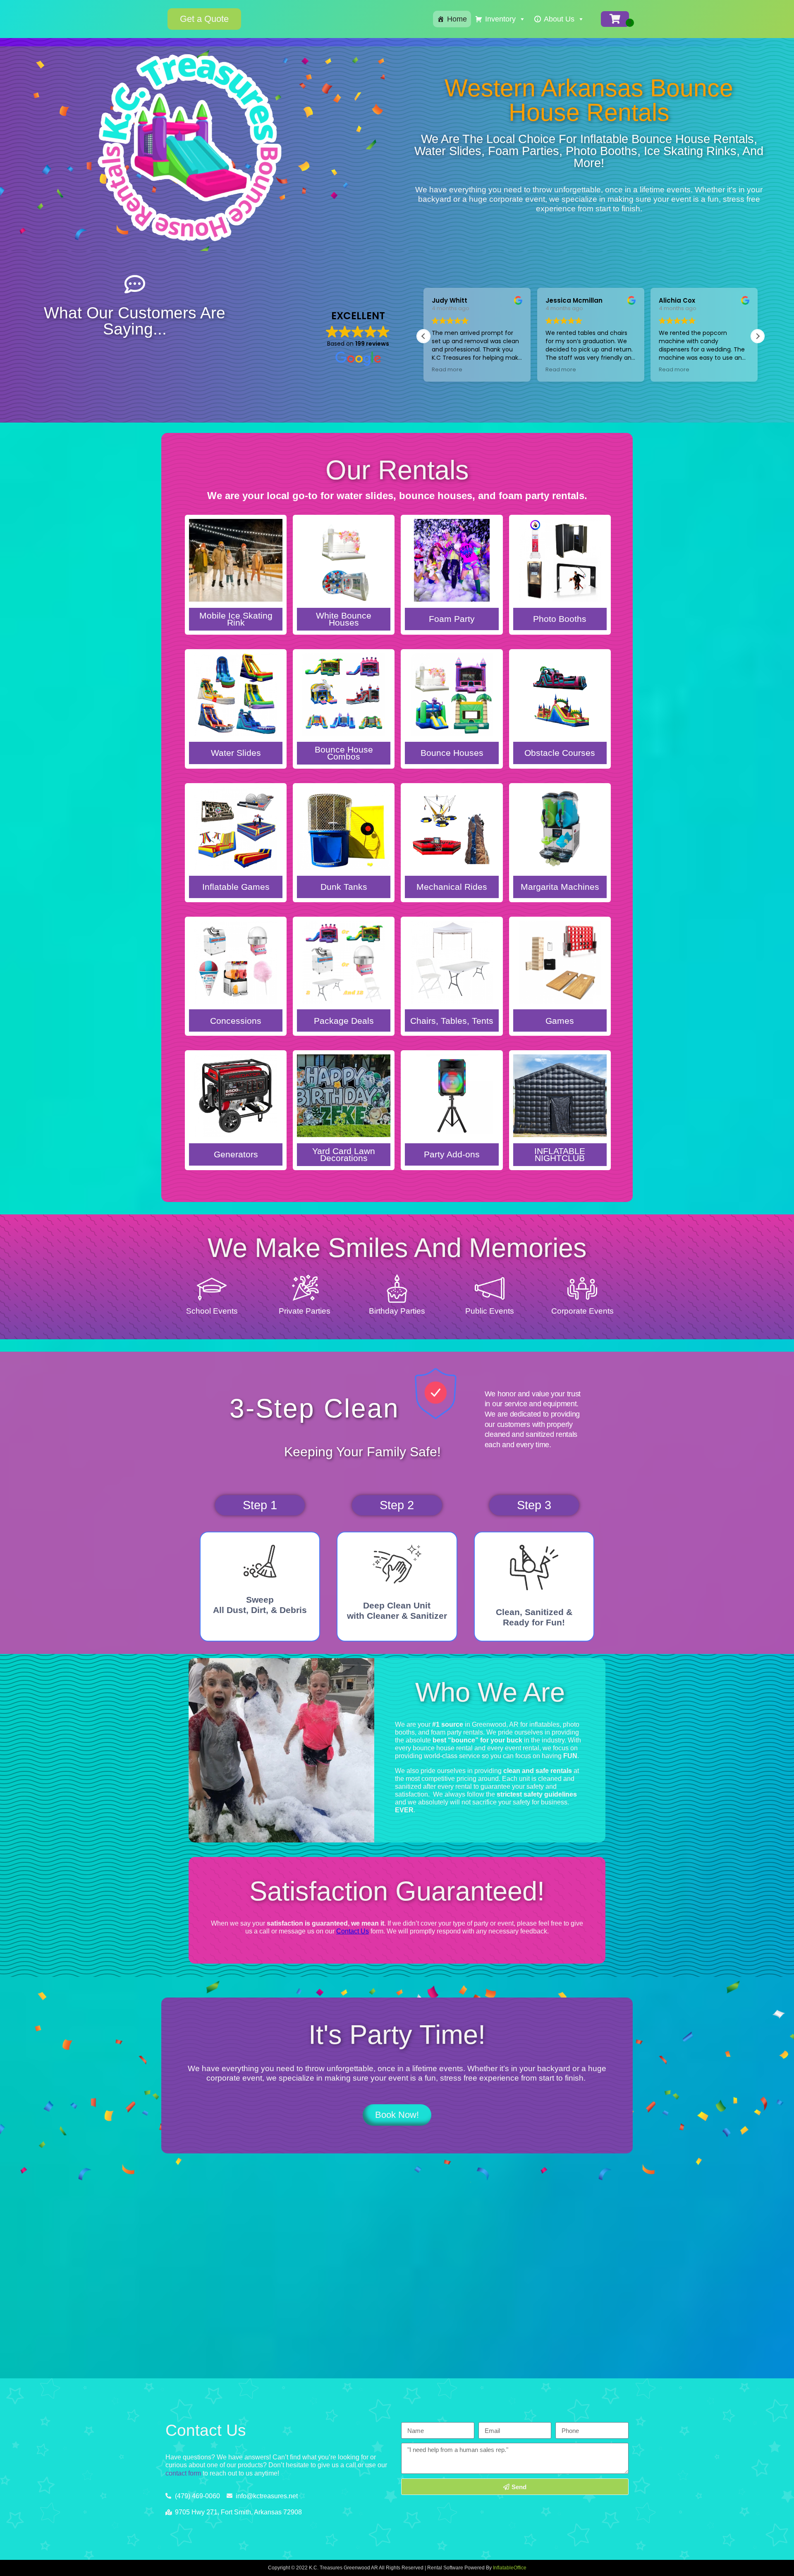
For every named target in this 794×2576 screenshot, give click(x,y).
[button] (758, 336)
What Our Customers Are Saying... (135, 321)
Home (457, 19)
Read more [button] (447, 369)
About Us (559, 19)
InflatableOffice (510, 2568)
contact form (183, 2473)
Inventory (500, 19)
